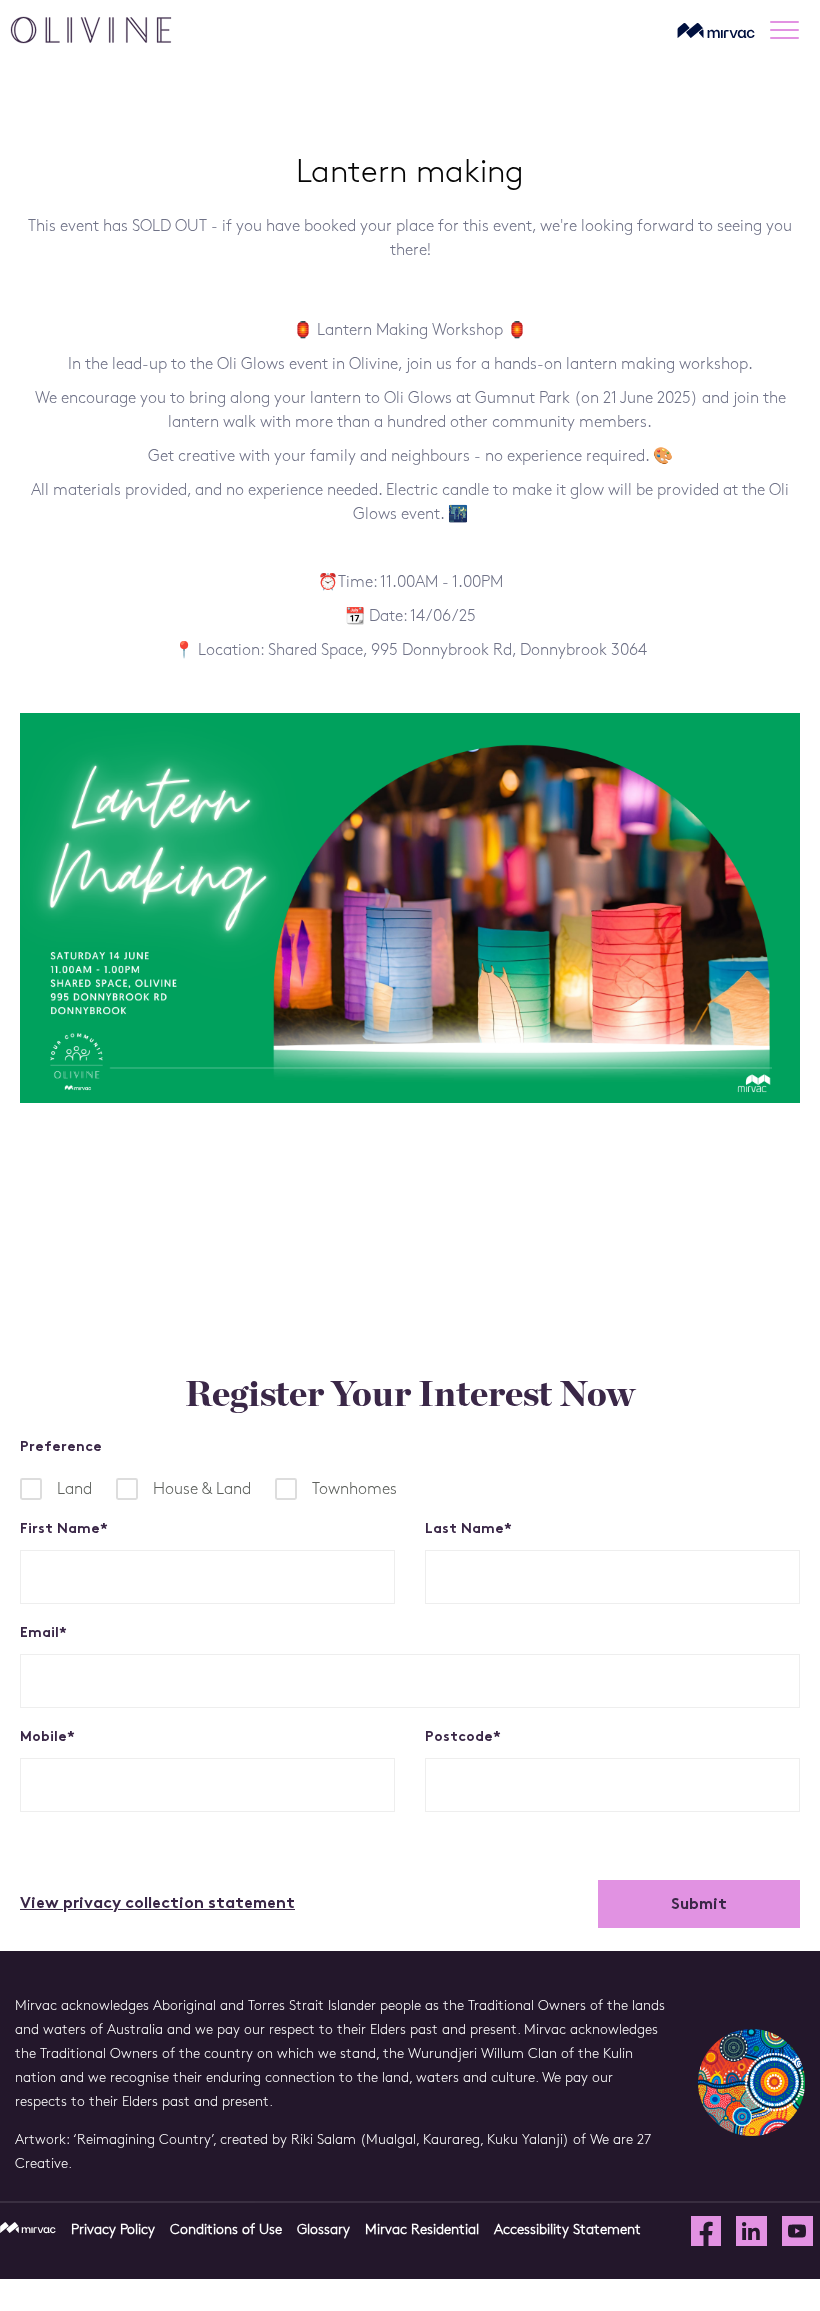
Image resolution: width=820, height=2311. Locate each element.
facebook (706, 2231)
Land (74, 1490)
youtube (797, 2231)
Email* (43, 1633)
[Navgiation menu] (790, 30)
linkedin (751, 2231)
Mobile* (47, 1737)
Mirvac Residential (422, 2230)
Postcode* (463, 1737)
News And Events (116, 1281)
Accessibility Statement (567, 2230)
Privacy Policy (113, 2230)
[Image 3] (91, 30)
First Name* (64, 1529)
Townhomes (354, 1490)
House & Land (202, 1490)
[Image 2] (716, 30)
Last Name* (468, 1529)
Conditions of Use (226, 2230)
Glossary (323, 2230)
